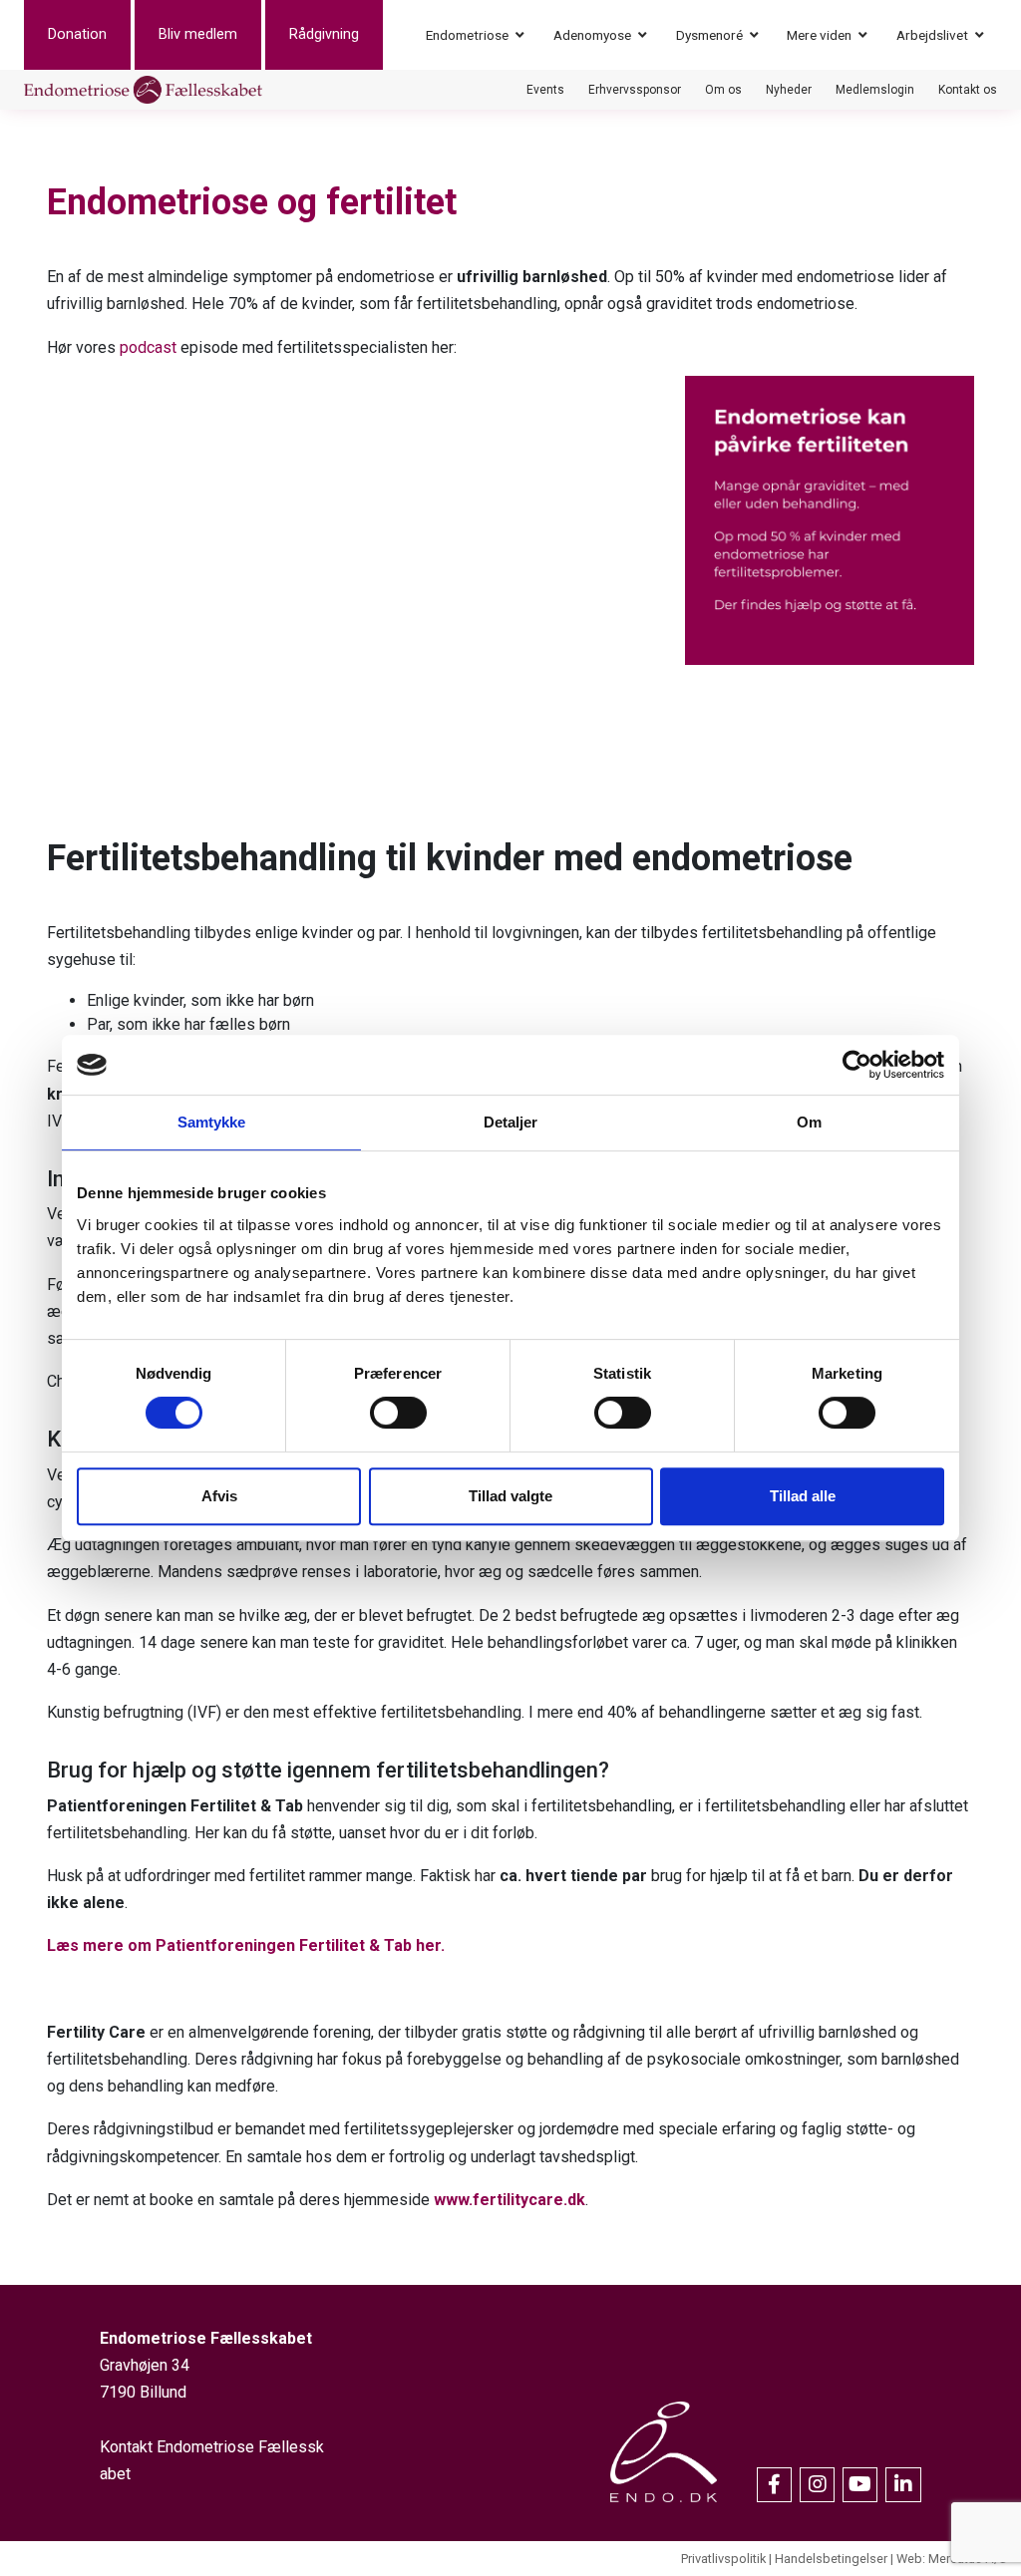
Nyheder (789, 90)
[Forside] (143, 90)
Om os (723, 90)
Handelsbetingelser (831, 2559)
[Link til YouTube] (860, 2485)
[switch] (398, 1413)
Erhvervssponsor (635, 90)
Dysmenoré (709, 35)
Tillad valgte (510, 1496)
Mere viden (819, 35)
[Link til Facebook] (774, 2485)
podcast (148, 347)
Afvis (219, 1496)
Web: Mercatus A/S (951, 2559)
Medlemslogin (875, 90)
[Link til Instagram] (817, 2485)
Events (545, 90)
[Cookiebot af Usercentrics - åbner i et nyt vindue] (857, 1065)
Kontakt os (968, 90)
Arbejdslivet (932, 35)
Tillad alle (803, 1496)
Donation (77, 34)
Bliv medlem (198, 34)
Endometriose (467, 35)
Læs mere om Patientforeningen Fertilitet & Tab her (244, 1945)
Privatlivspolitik (723, 2559)
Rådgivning (324, 34)
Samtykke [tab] (212, 1122)
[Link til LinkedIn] (903, 2485)
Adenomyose (592, 35)
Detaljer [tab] (511, 1122)
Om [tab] (809, 1122)
